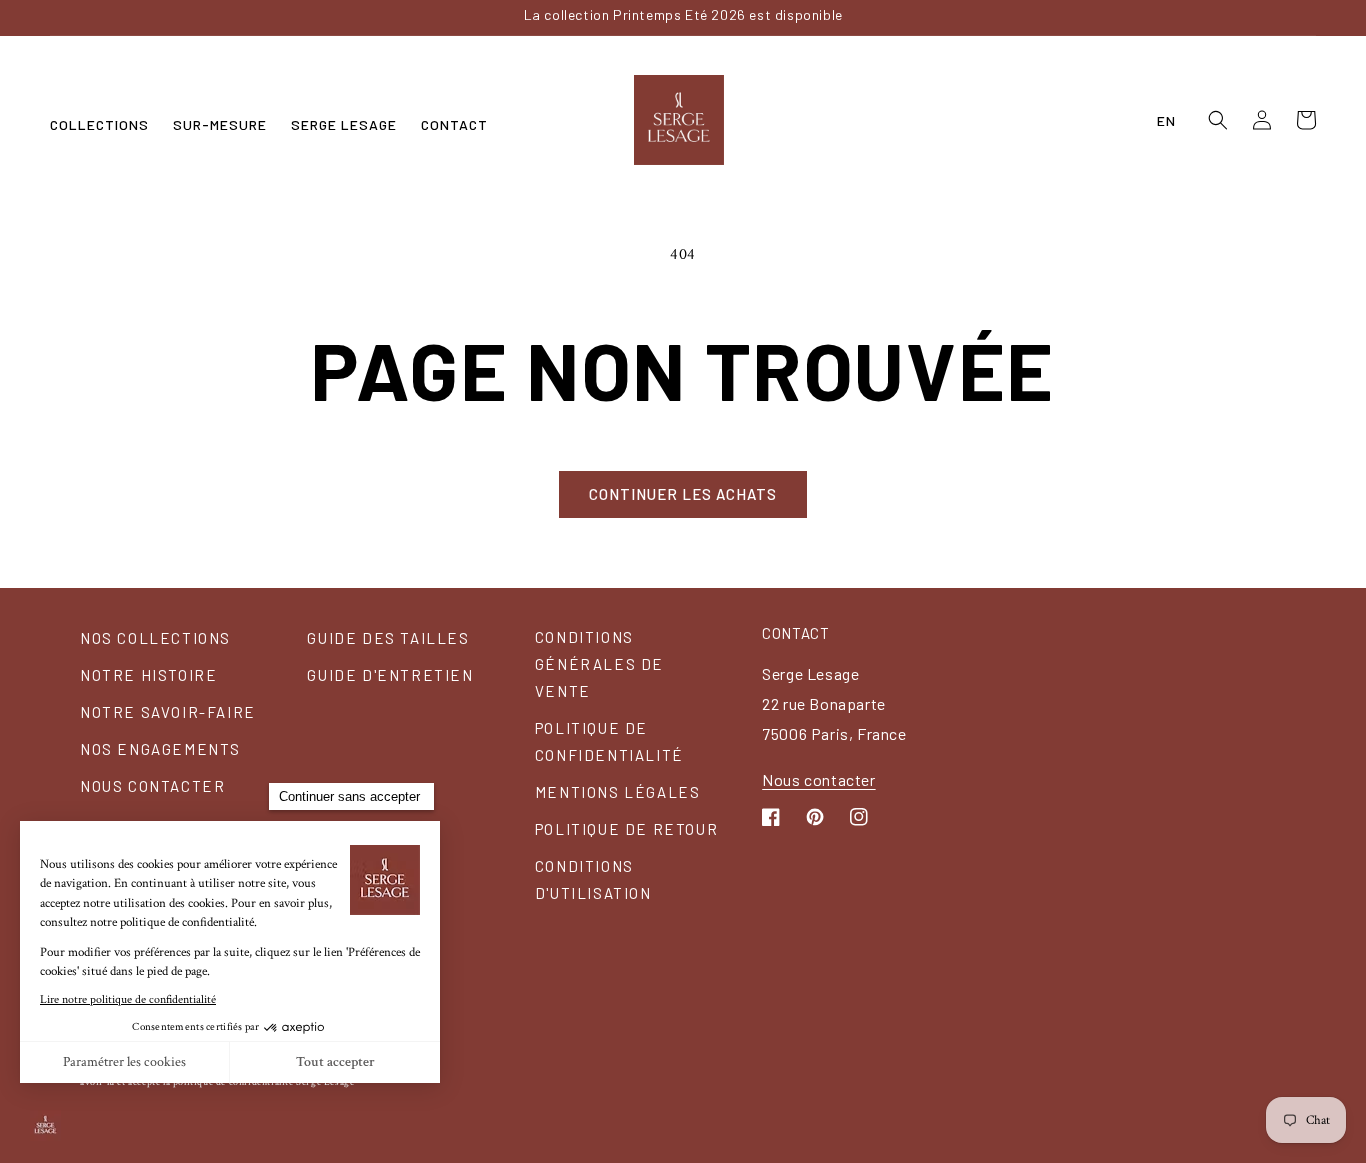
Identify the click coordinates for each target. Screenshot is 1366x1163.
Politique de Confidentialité (609, 741)
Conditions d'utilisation (593, 879)
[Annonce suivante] (1132, 17)
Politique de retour (626, 829)
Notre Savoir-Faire (168, 712)
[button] (99, 125)
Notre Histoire (148, 675)
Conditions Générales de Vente (599, 664)
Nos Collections (155, 638)
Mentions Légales (618, 792)
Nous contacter (152, 786)
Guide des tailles (388, 638)
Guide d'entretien (390, 675)
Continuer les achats (683, 494)
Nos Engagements (160, 749)
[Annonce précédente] (234, 17)
